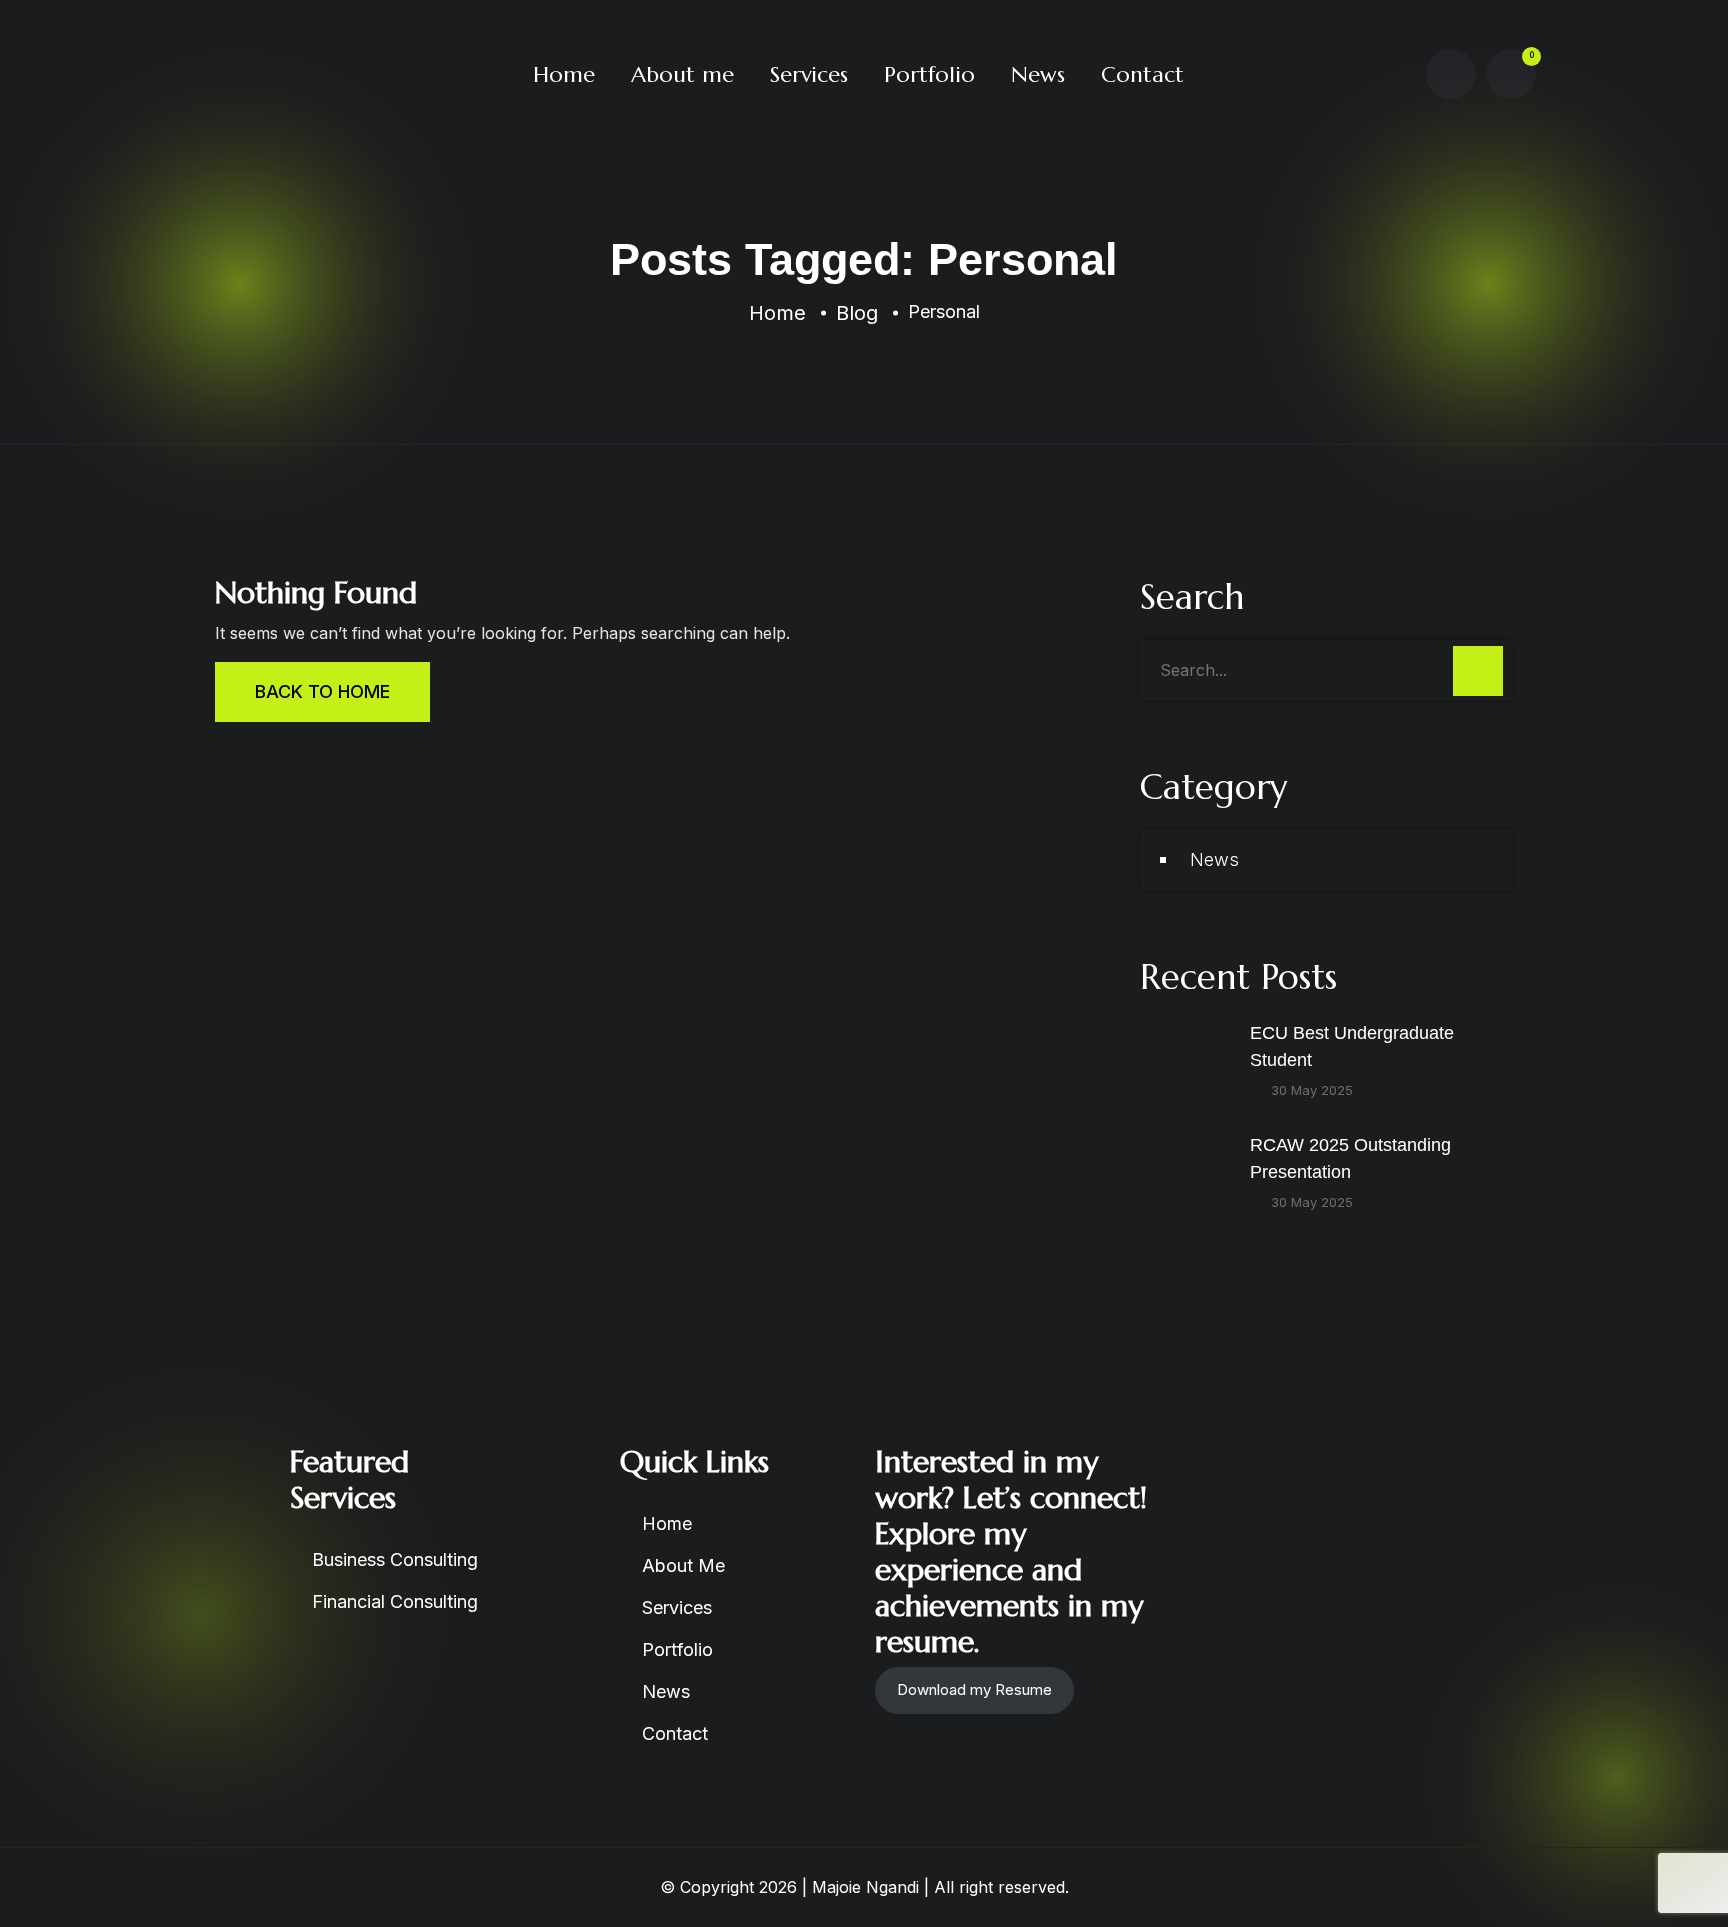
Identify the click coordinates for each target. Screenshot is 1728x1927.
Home (564, 74)
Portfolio (929, 74)
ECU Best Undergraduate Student (1352, 1046)
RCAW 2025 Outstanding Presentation (1350, 1158)
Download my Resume (974, 1689)
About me (682, 74)
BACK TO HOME (322, 691)
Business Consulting (395, 1559)
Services (809, 74)
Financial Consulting (395, 1601)
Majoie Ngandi (865, 1887)
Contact (1142, 74)
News (1038, 74)
